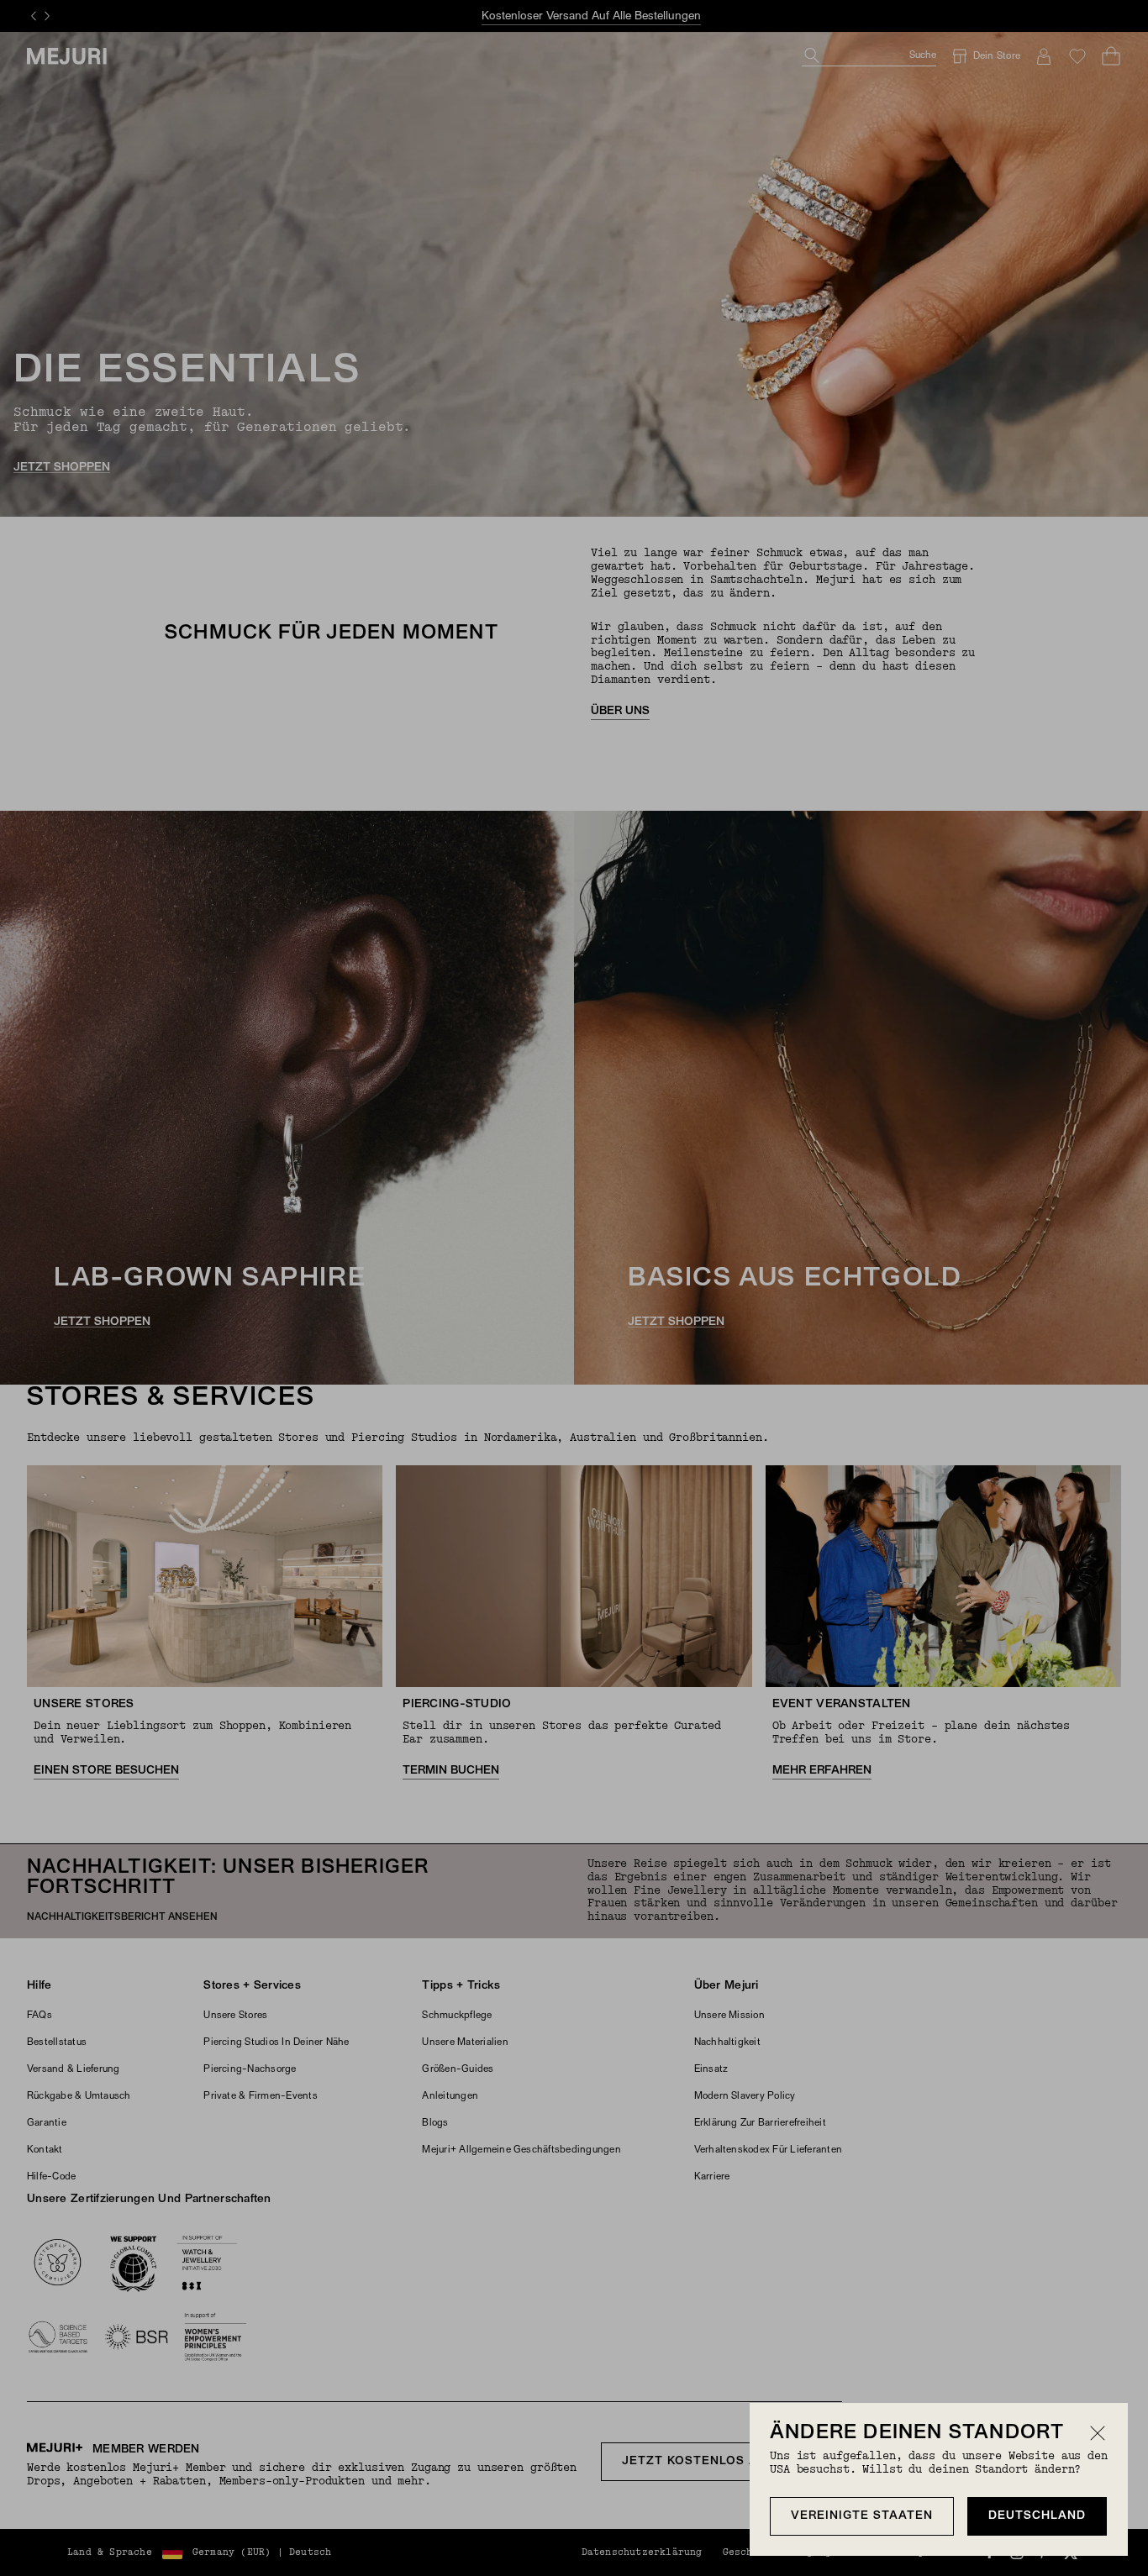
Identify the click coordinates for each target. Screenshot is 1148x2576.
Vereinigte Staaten (862, 2516)
